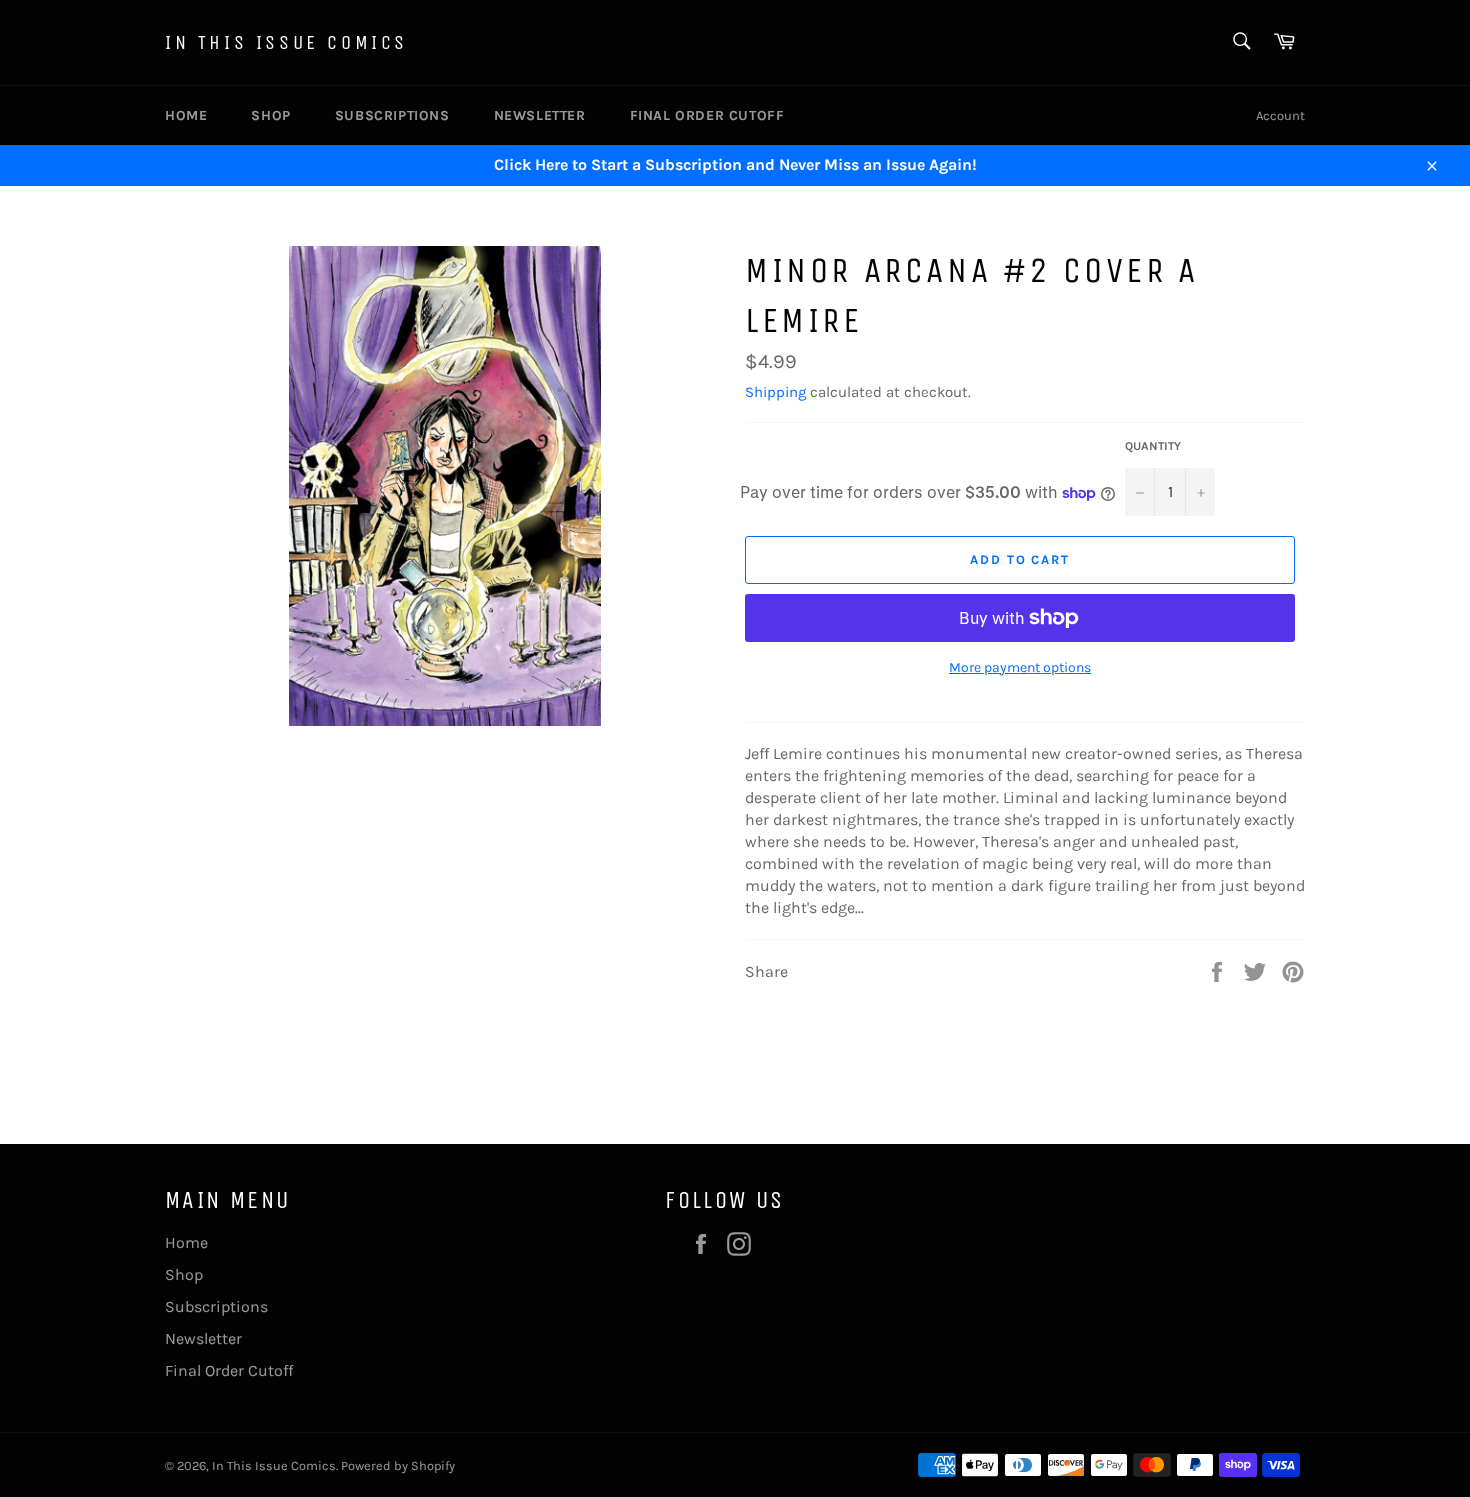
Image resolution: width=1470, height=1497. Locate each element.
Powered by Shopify (398, 1465)
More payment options (1020, 667)
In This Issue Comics (286, 42)
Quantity (1153, 446)
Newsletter (540, 115)
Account (1280, 115)
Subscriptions (392, 115)
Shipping (775, 392)
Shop (270, 115)
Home (186, 115)
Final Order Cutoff (707, 115)
